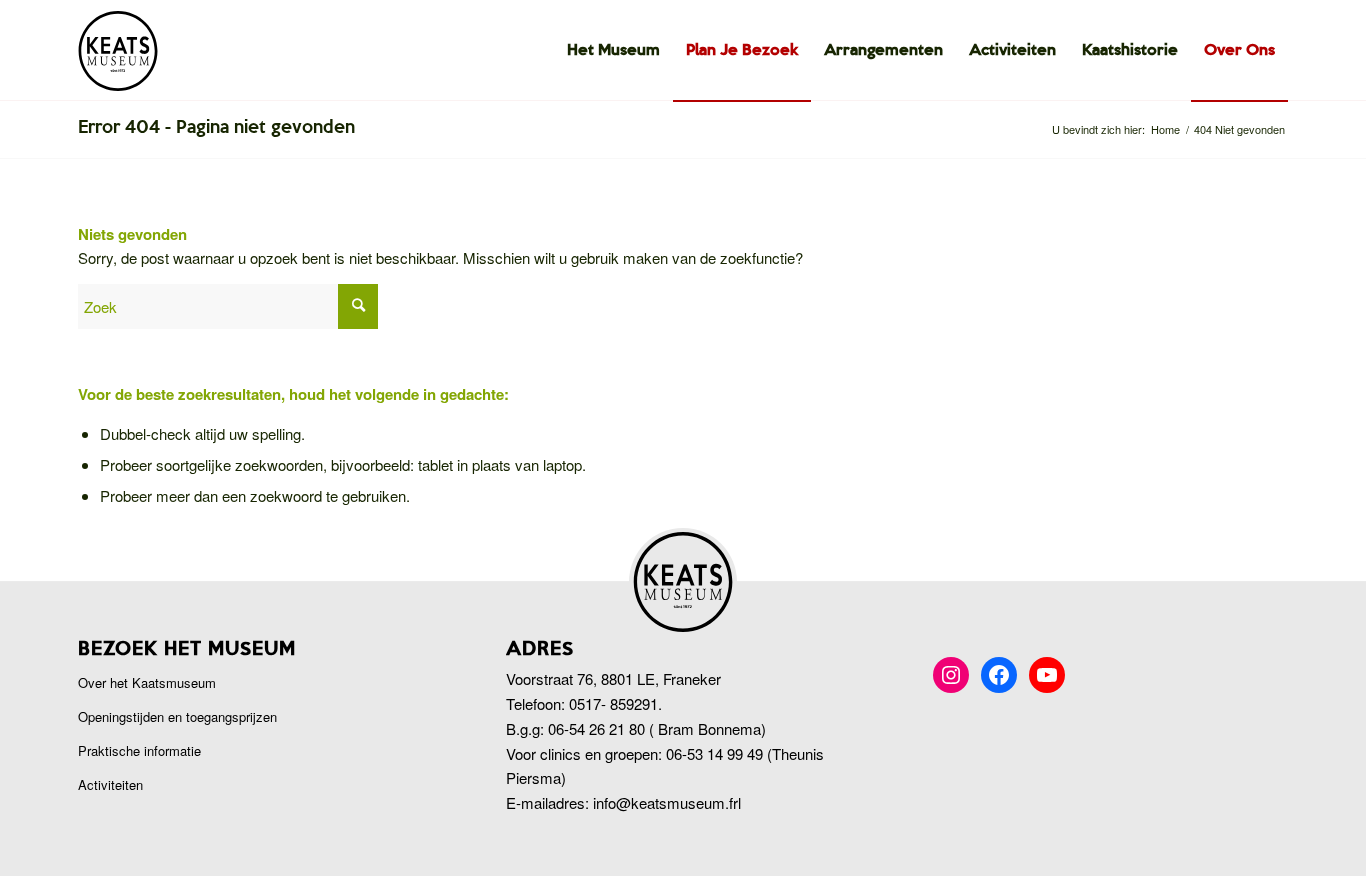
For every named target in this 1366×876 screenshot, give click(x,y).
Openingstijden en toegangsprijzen (177, 716)
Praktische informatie (139, 750)
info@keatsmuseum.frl (667, 802)
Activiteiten (110, 784)
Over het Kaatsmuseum (147, 682)
